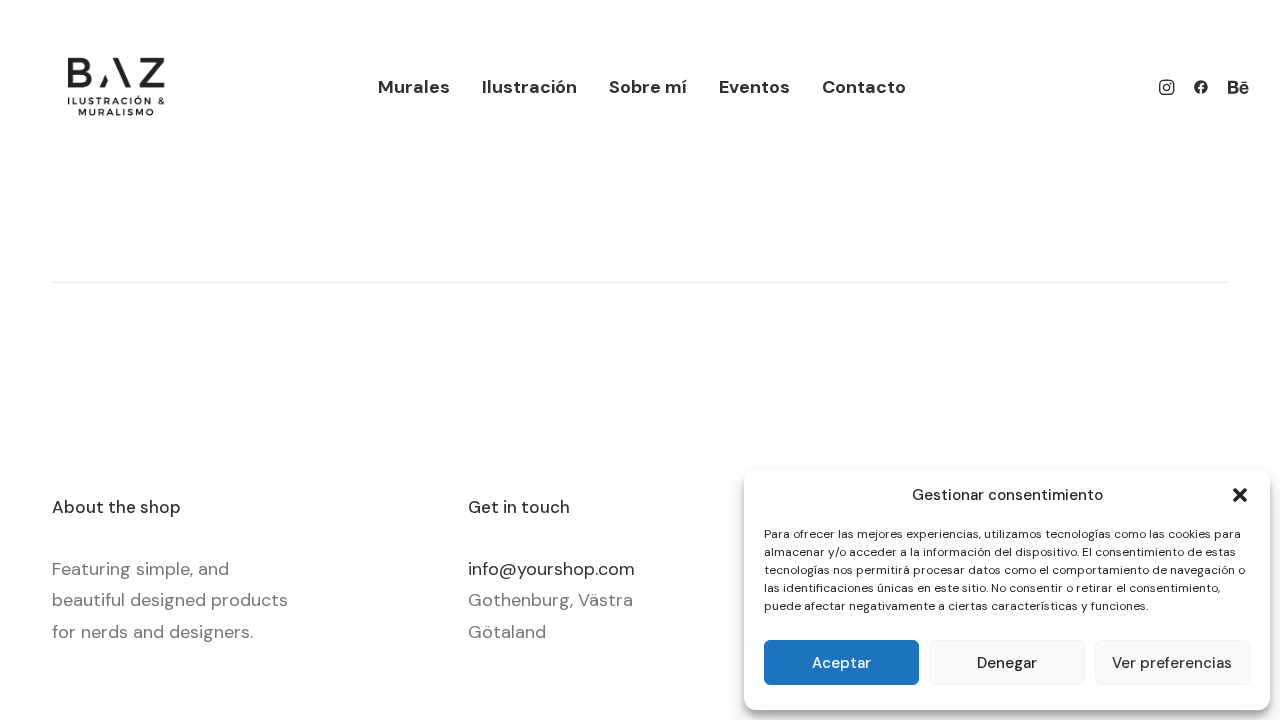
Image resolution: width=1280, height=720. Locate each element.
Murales (414, 87)
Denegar (1007, 663)
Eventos (754, 87)
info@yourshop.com (551, 569)
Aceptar (841, 663)
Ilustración (529, 87)
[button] (1240, 495)
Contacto (864, 87)
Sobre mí (648, 87)
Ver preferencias (1172, 663)
